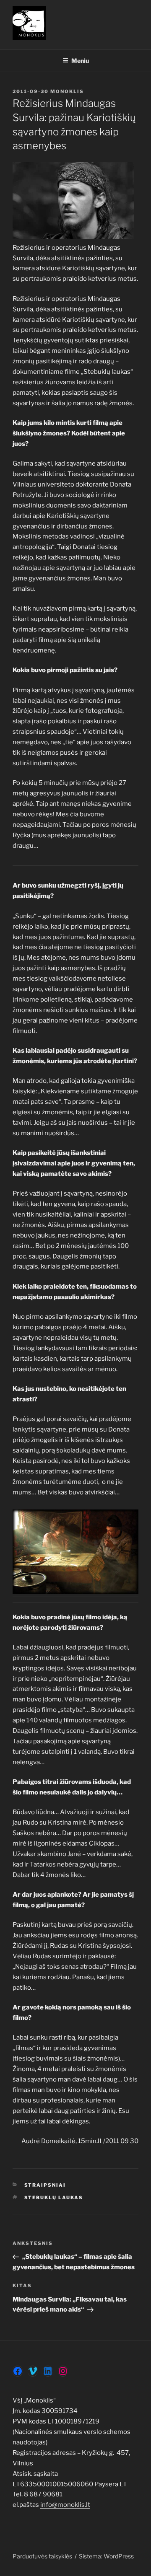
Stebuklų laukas (54, 2198)
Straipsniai (45, 2185)
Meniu (80, 61)
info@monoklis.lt (65, 2505)
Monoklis (67, 91)
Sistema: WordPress (106, 2556)
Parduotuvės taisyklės (42, 2556)
